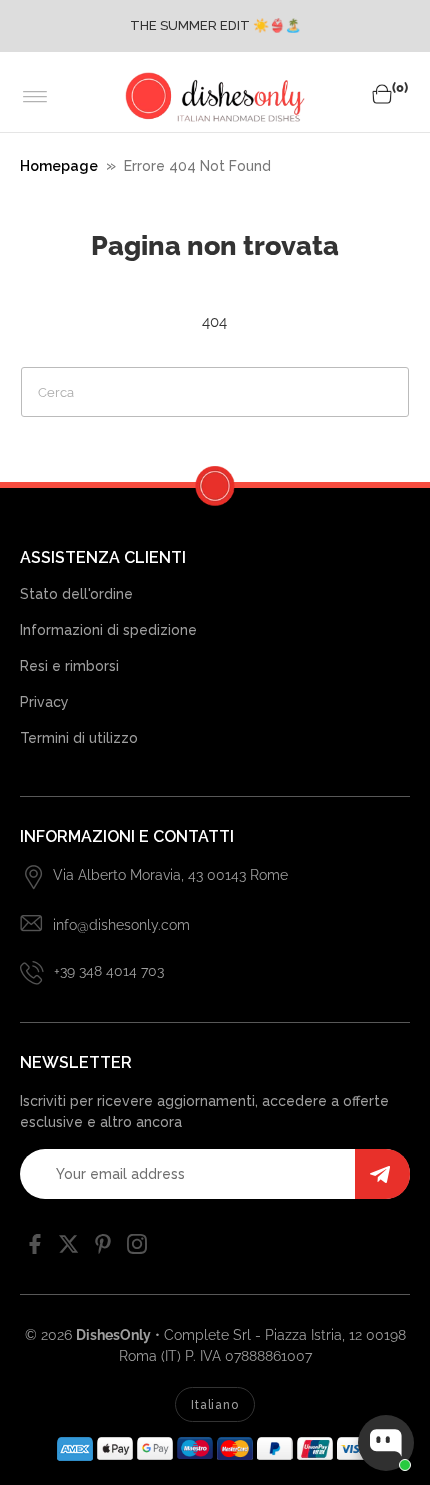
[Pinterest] (103, 1249)
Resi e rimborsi (69, 666)
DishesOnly (113, 1335)
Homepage (59, 166)
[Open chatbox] (386, 1443)
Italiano (215, 1405)
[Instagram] (137, 1249)
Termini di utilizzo (79, 738)
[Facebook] (35, 1249)
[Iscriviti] (382, 1174)
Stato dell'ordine (76, 594)
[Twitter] (69, 1249)
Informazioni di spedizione (108, 630)
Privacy (44, 702)
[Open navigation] (35, 97)
